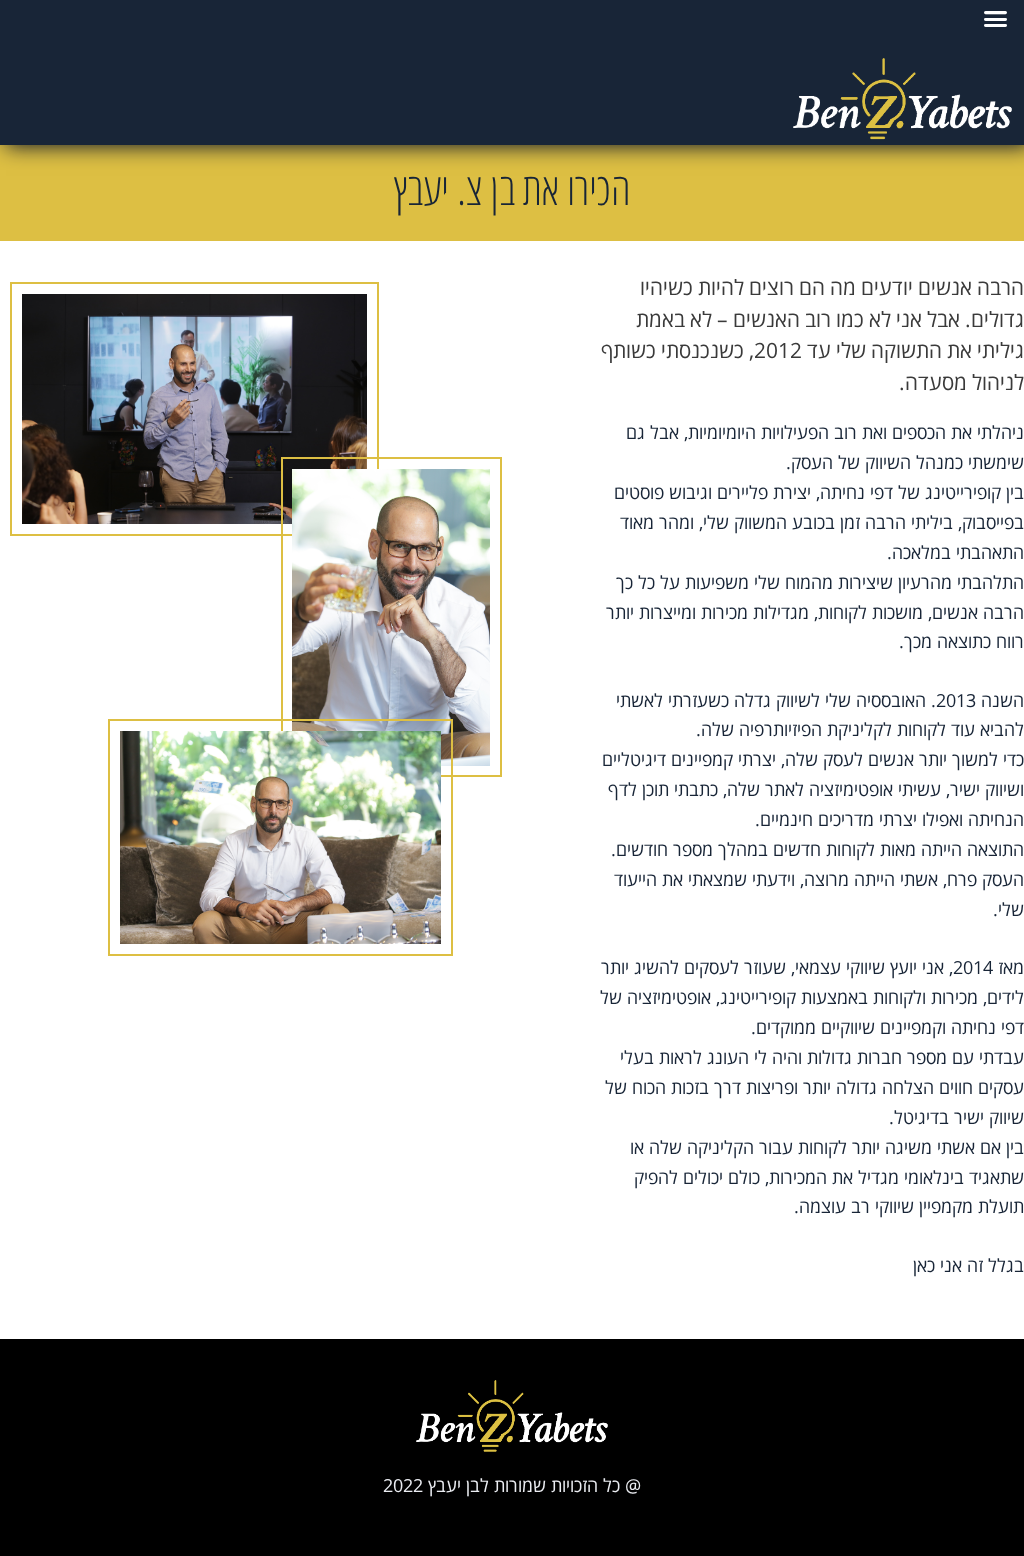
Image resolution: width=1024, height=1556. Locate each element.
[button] (996, 19)
